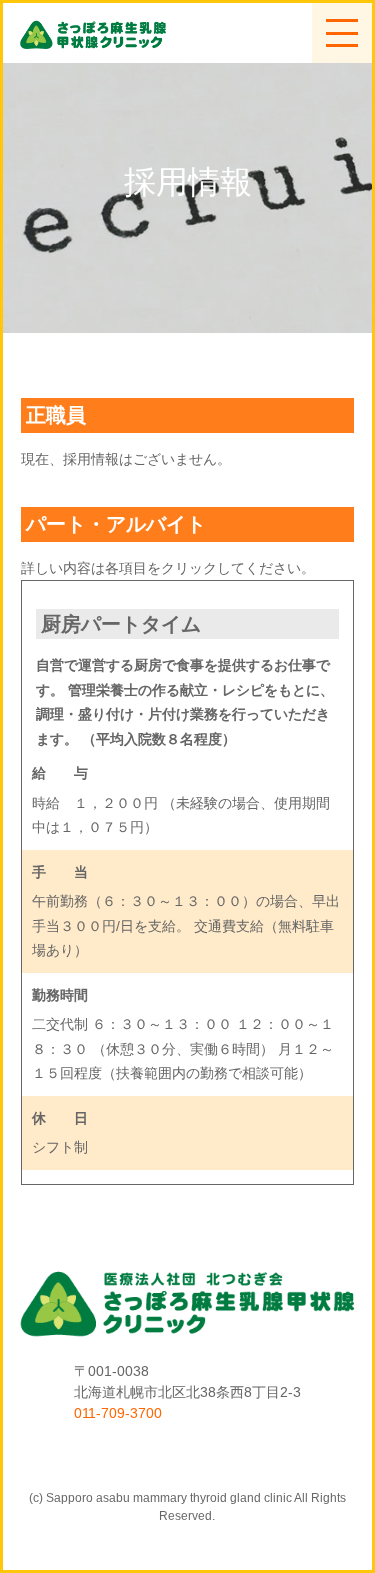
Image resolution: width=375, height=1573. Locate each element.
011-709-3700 (118, 1413)
